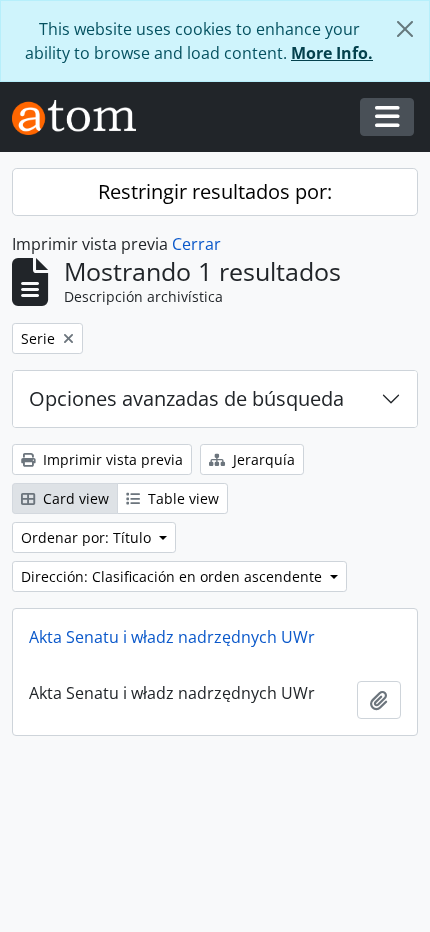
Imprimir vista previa (111, 459)
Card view (74, 498)
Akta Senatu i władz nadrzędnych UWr (172, 637)
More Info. (332, 53)
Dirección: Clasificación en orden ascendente (173, 576)
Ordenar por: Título (88, 537)
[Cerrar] (405, 29)
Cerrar (196, 244)
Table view (181, 498)
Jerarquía (262, 459)
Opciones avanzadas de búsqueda (186, 398)
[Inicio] (82, 117)
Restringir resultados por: (215, 191)
